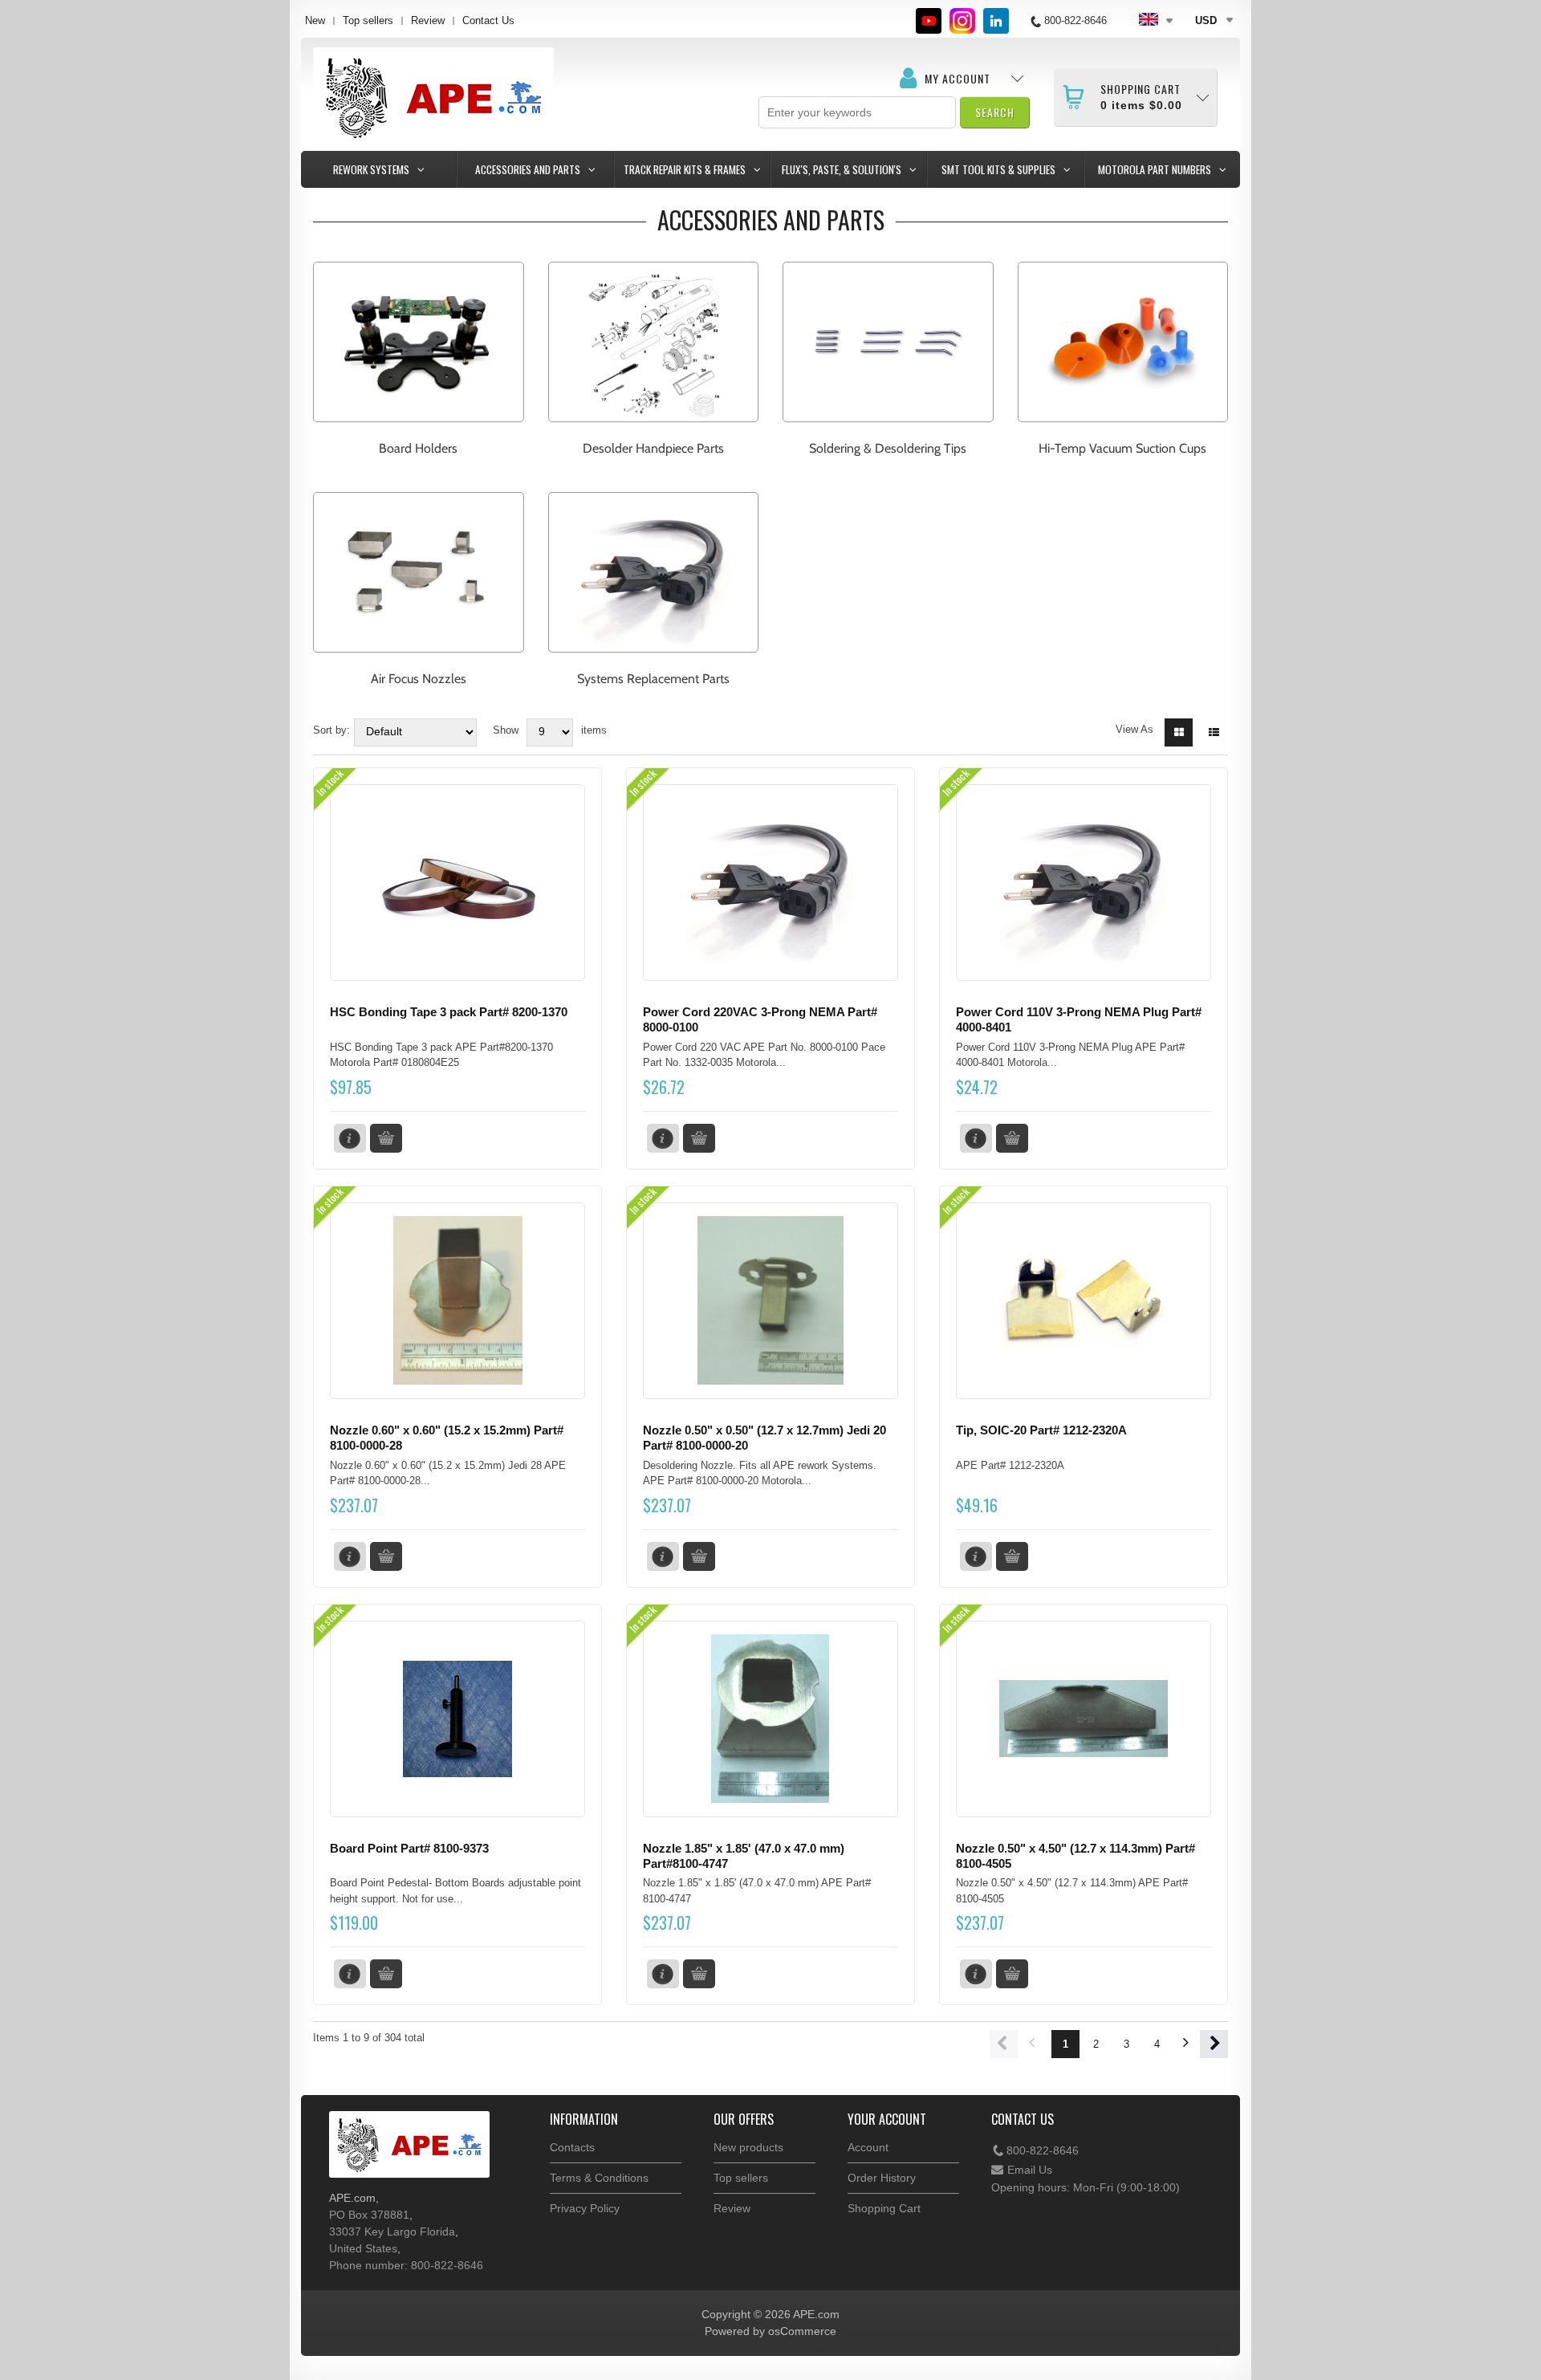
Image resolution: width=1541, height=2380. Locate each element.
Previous (1004, 2044)
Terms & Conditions (599, 2178)
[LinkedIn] (996, 21)
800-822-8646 (1043, 2150)
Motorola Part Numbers (1155, 169)
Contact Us (488, 20)
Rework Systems (371, 169)
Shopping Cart (884, 2208)
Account (868, 2147)
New (315, 20)
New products (748, 2147)
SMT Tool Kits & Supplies (998, 169)
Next (1214, 2044)
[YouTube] (929, 21)
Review (428, 20)
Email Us (1030, 2170)
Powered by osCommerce (770, 2331)
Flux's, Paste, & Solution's (842, 169)
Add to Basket (386, 1138)
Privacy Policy (585, 2208)
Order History (882, 2178)
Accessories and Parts (528, 169)
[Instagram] (962, 21)
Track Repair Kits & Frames (685, 169)
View (350, 1138)
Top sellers (368, 20)
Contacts (572, 2147)
